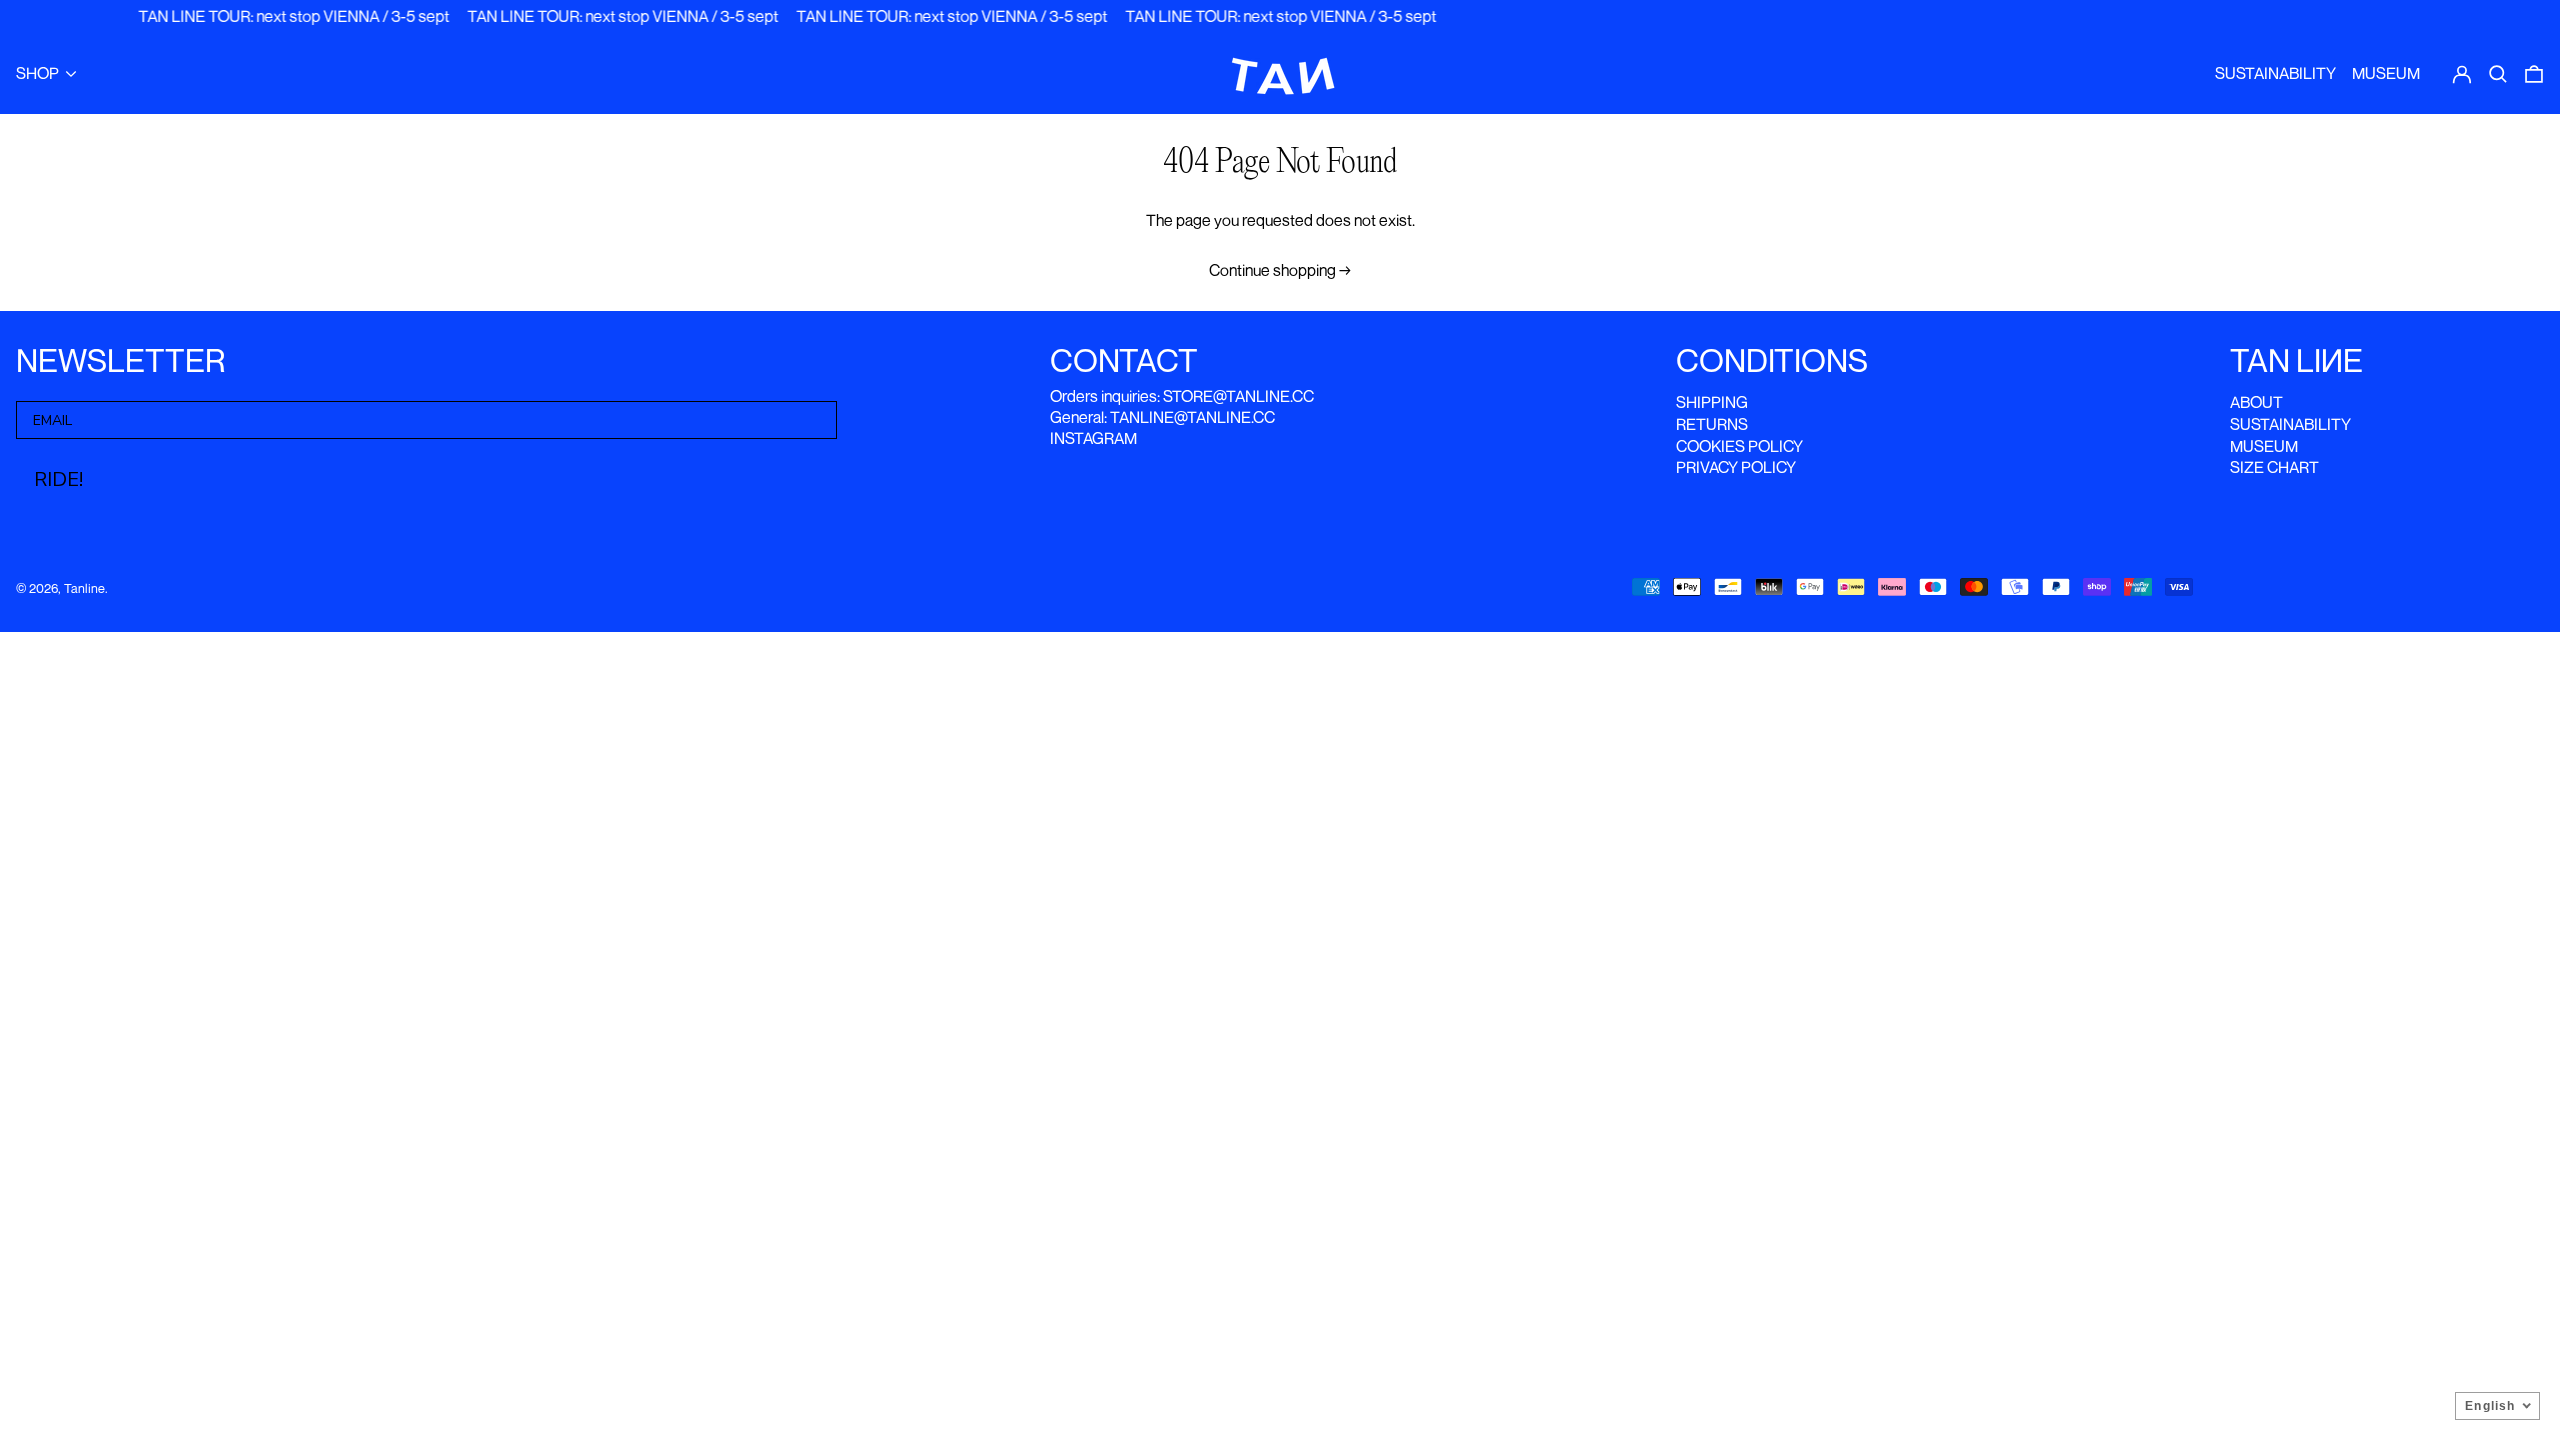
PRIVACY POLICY (1736, 467)
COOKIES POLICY (1739, 446)
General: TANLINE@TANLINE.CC (1162, 417)
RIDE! (58, 479)
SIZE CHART (2274, 467)
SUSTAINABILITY (2290, 424)
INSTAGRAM (1093, 438)
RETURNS (1712, 424)
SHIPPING (1712, 402)
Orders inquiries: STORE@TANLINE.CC (1182, 396)
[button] (2498, 74)
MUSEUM (2264, 446)
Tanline (84, 588)
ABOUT (2256, 402)
